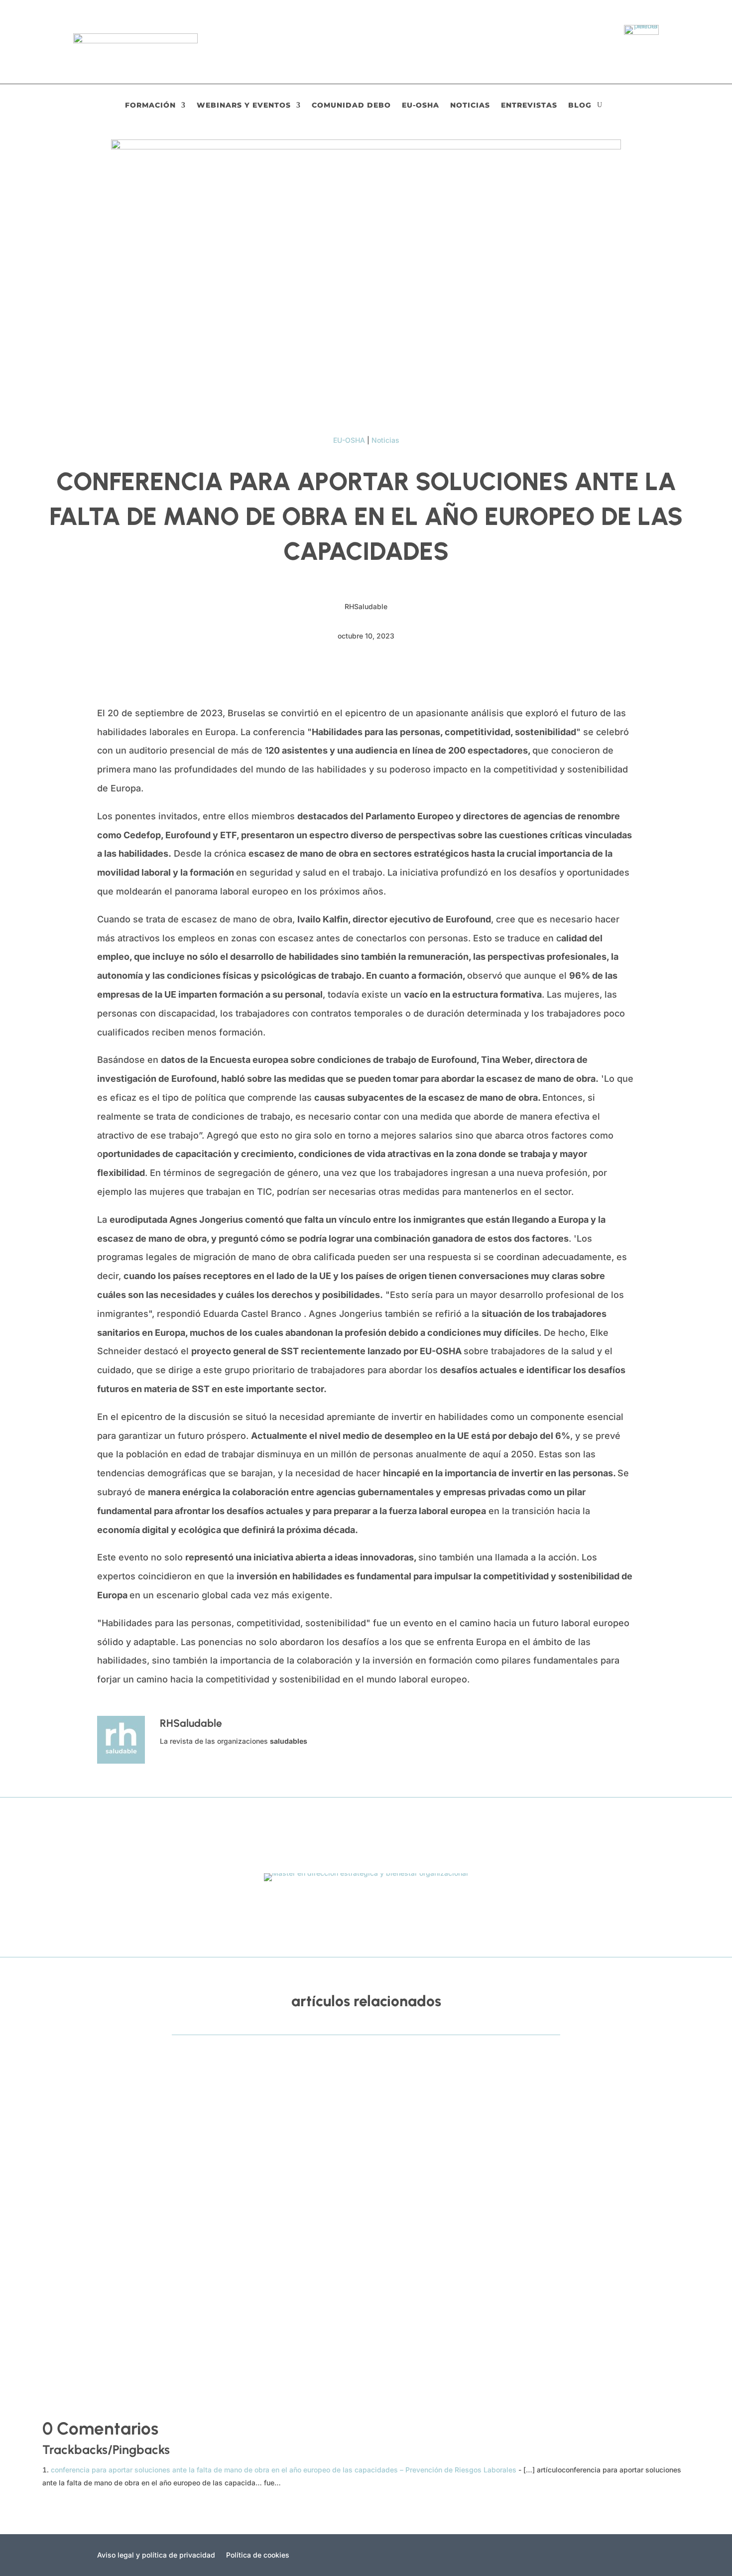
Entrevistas (529, 106)
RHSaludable (87, 2113)
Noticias (470, 106)
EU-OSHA (421, 106)
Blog (580, 106)
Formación (150, 106)
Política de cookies (258, 2555)
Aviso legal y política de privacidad (156, 2555)
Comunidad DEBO (351, 106)
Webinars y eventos (244, 106)
